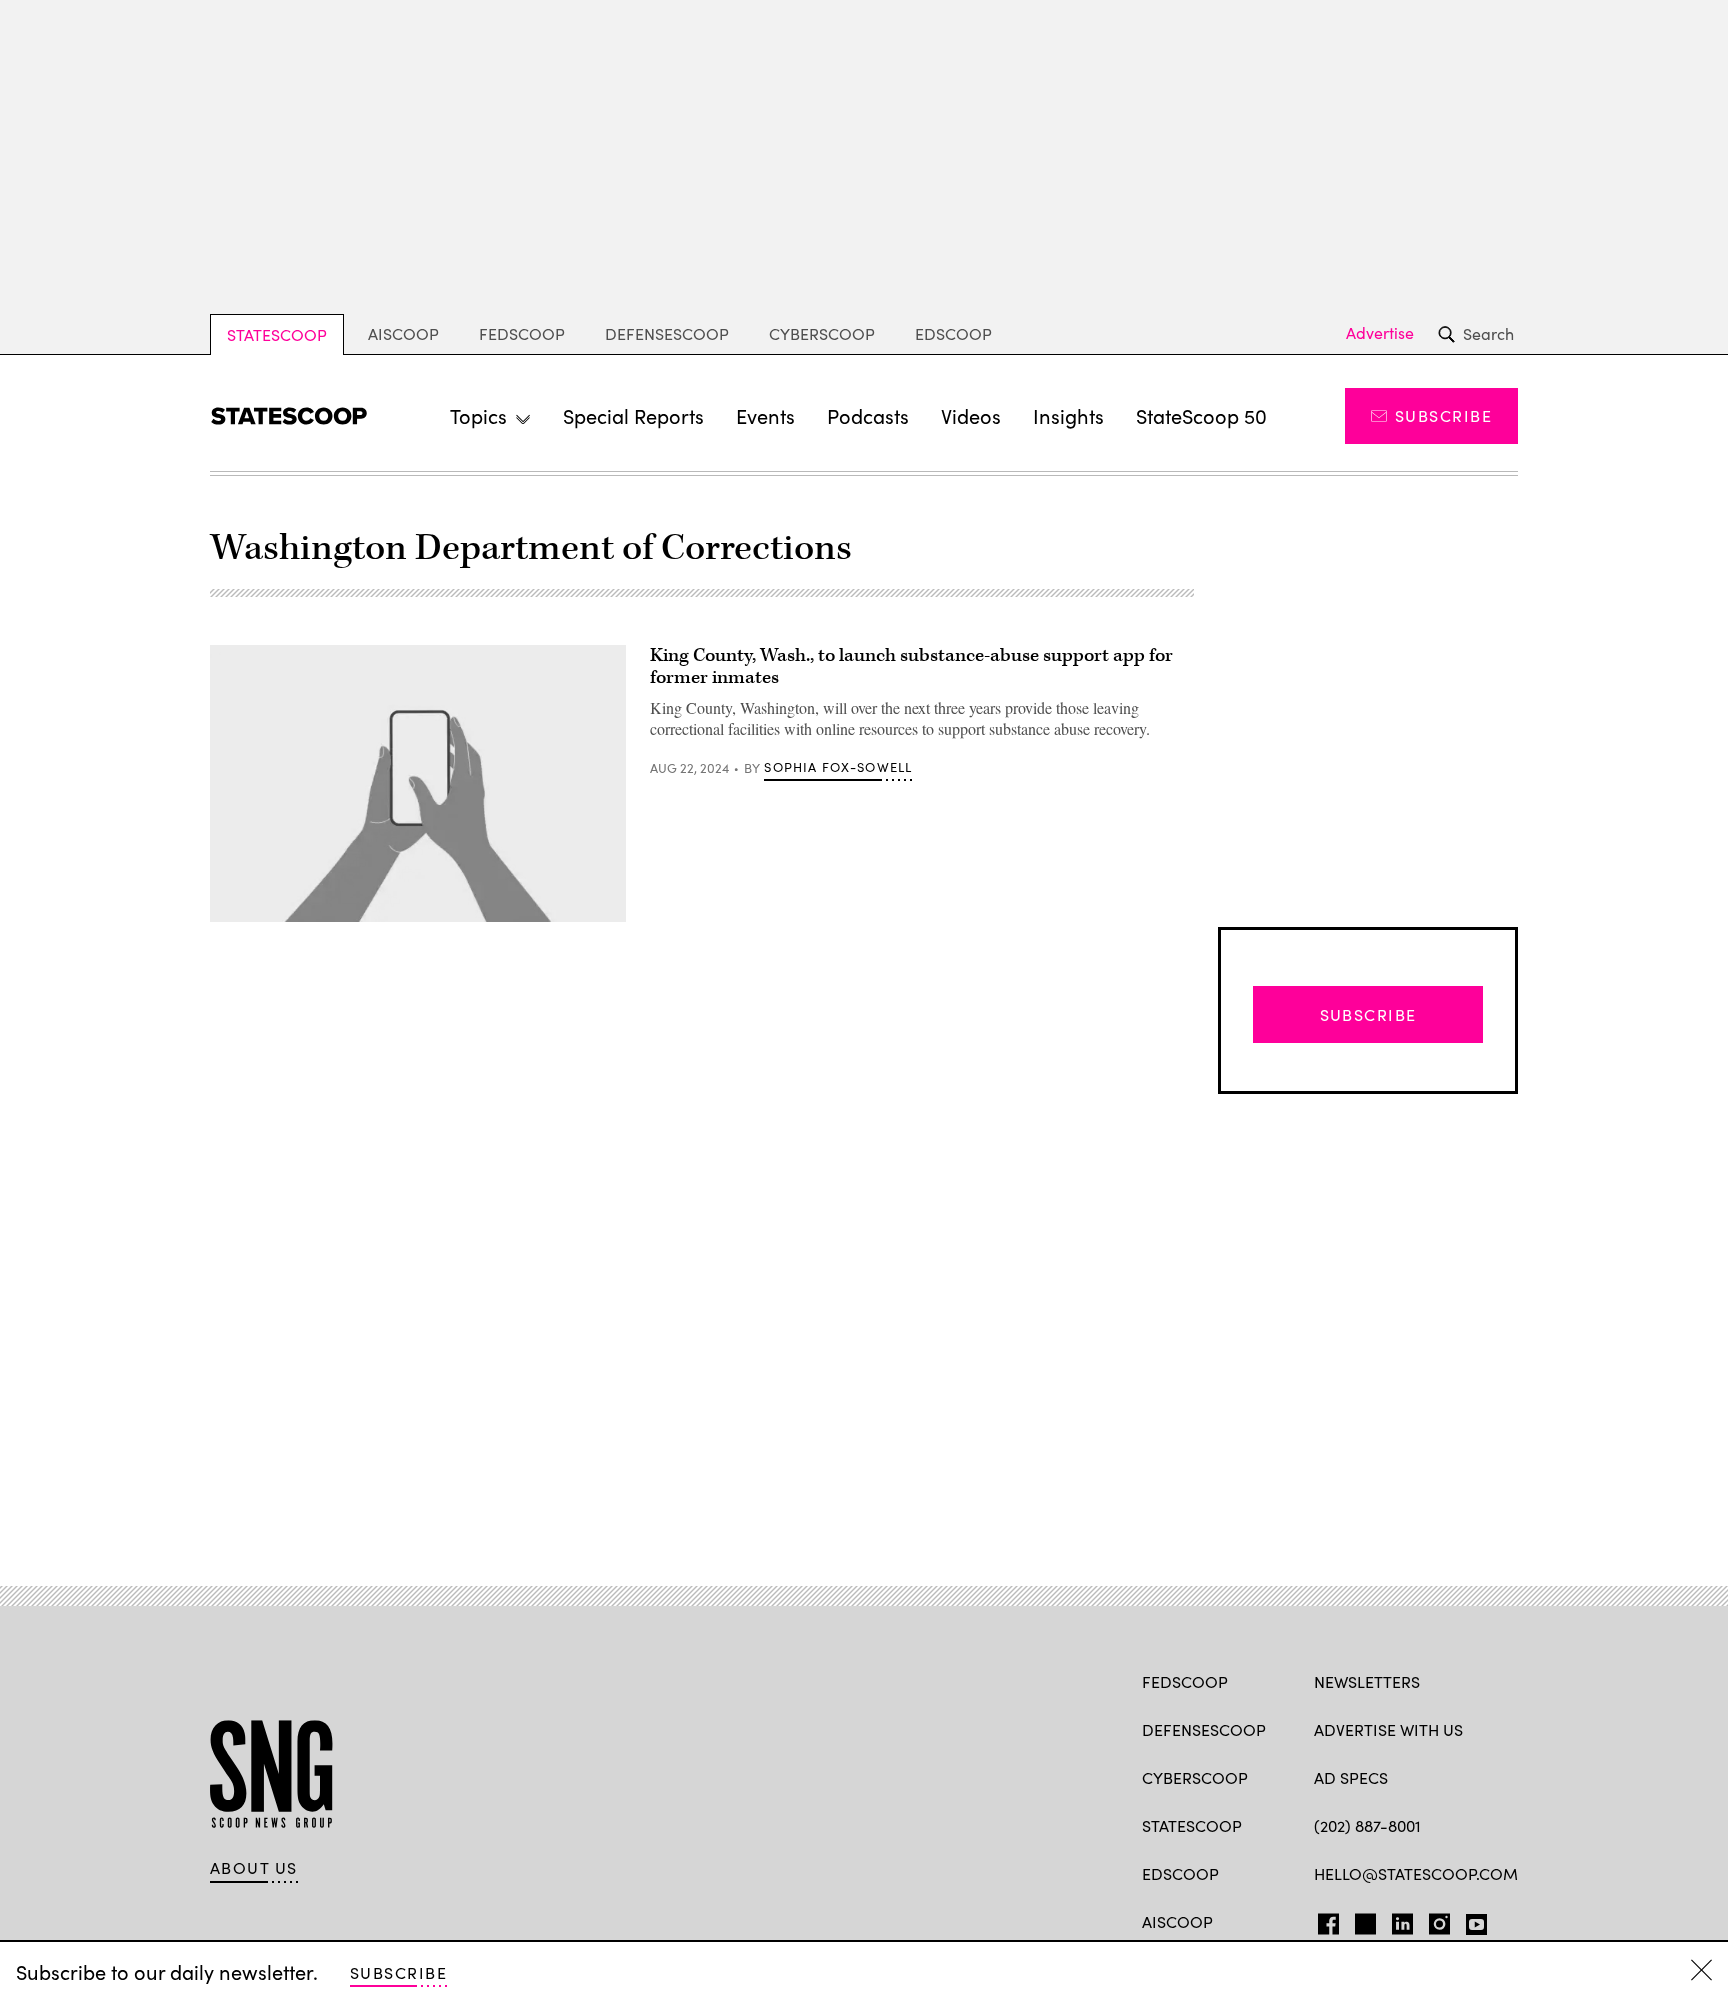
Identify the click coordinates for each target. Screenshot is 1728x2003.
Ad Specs (1351, 1777)
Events (765, 415)
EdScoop (953, 333)
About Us (254, 1868)
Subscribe (1443, 415)
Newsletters (1367, 1681)
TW (1362, 1920)
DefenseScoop (667, 333)
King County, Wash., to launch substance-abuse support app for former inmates (911, 666)
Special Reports (633, 415)
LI (1394, 1920)
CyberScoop (822, 333)
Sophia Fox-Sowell (838, 767)
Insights (1068, 415)
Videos (971, 415)
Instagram (1439, 1920)
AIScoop (403, 333)
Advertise (1380, 333)
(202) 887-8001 (1367, 1825)
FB (1323, 1920)
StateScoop (277, 334)
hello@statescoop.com (1416, 1873)
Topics (478, 415)
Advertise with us (1388, 1729)
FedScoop (522, 333)
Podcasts (868, 415)
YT (1471, 1920)
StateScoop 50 (1201, 415)
